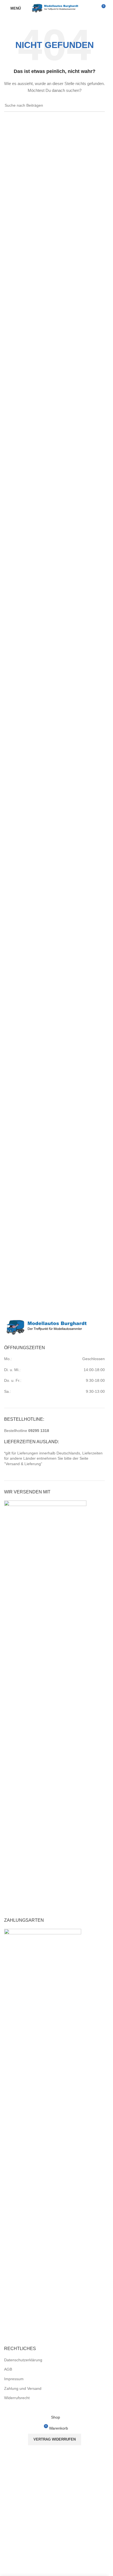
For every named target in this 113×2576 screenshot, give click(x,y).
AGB (8, 2369)
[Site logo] (55, 8)
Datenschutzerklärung (23, 2360)
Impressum (14, 2379)
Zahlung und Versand (23, 2388)
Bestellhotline (27, 1431)
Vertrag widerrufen (55, 2439)
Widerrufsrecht (17, 2398)
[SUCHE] (98, 106)
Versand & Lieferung (23, 1464)
